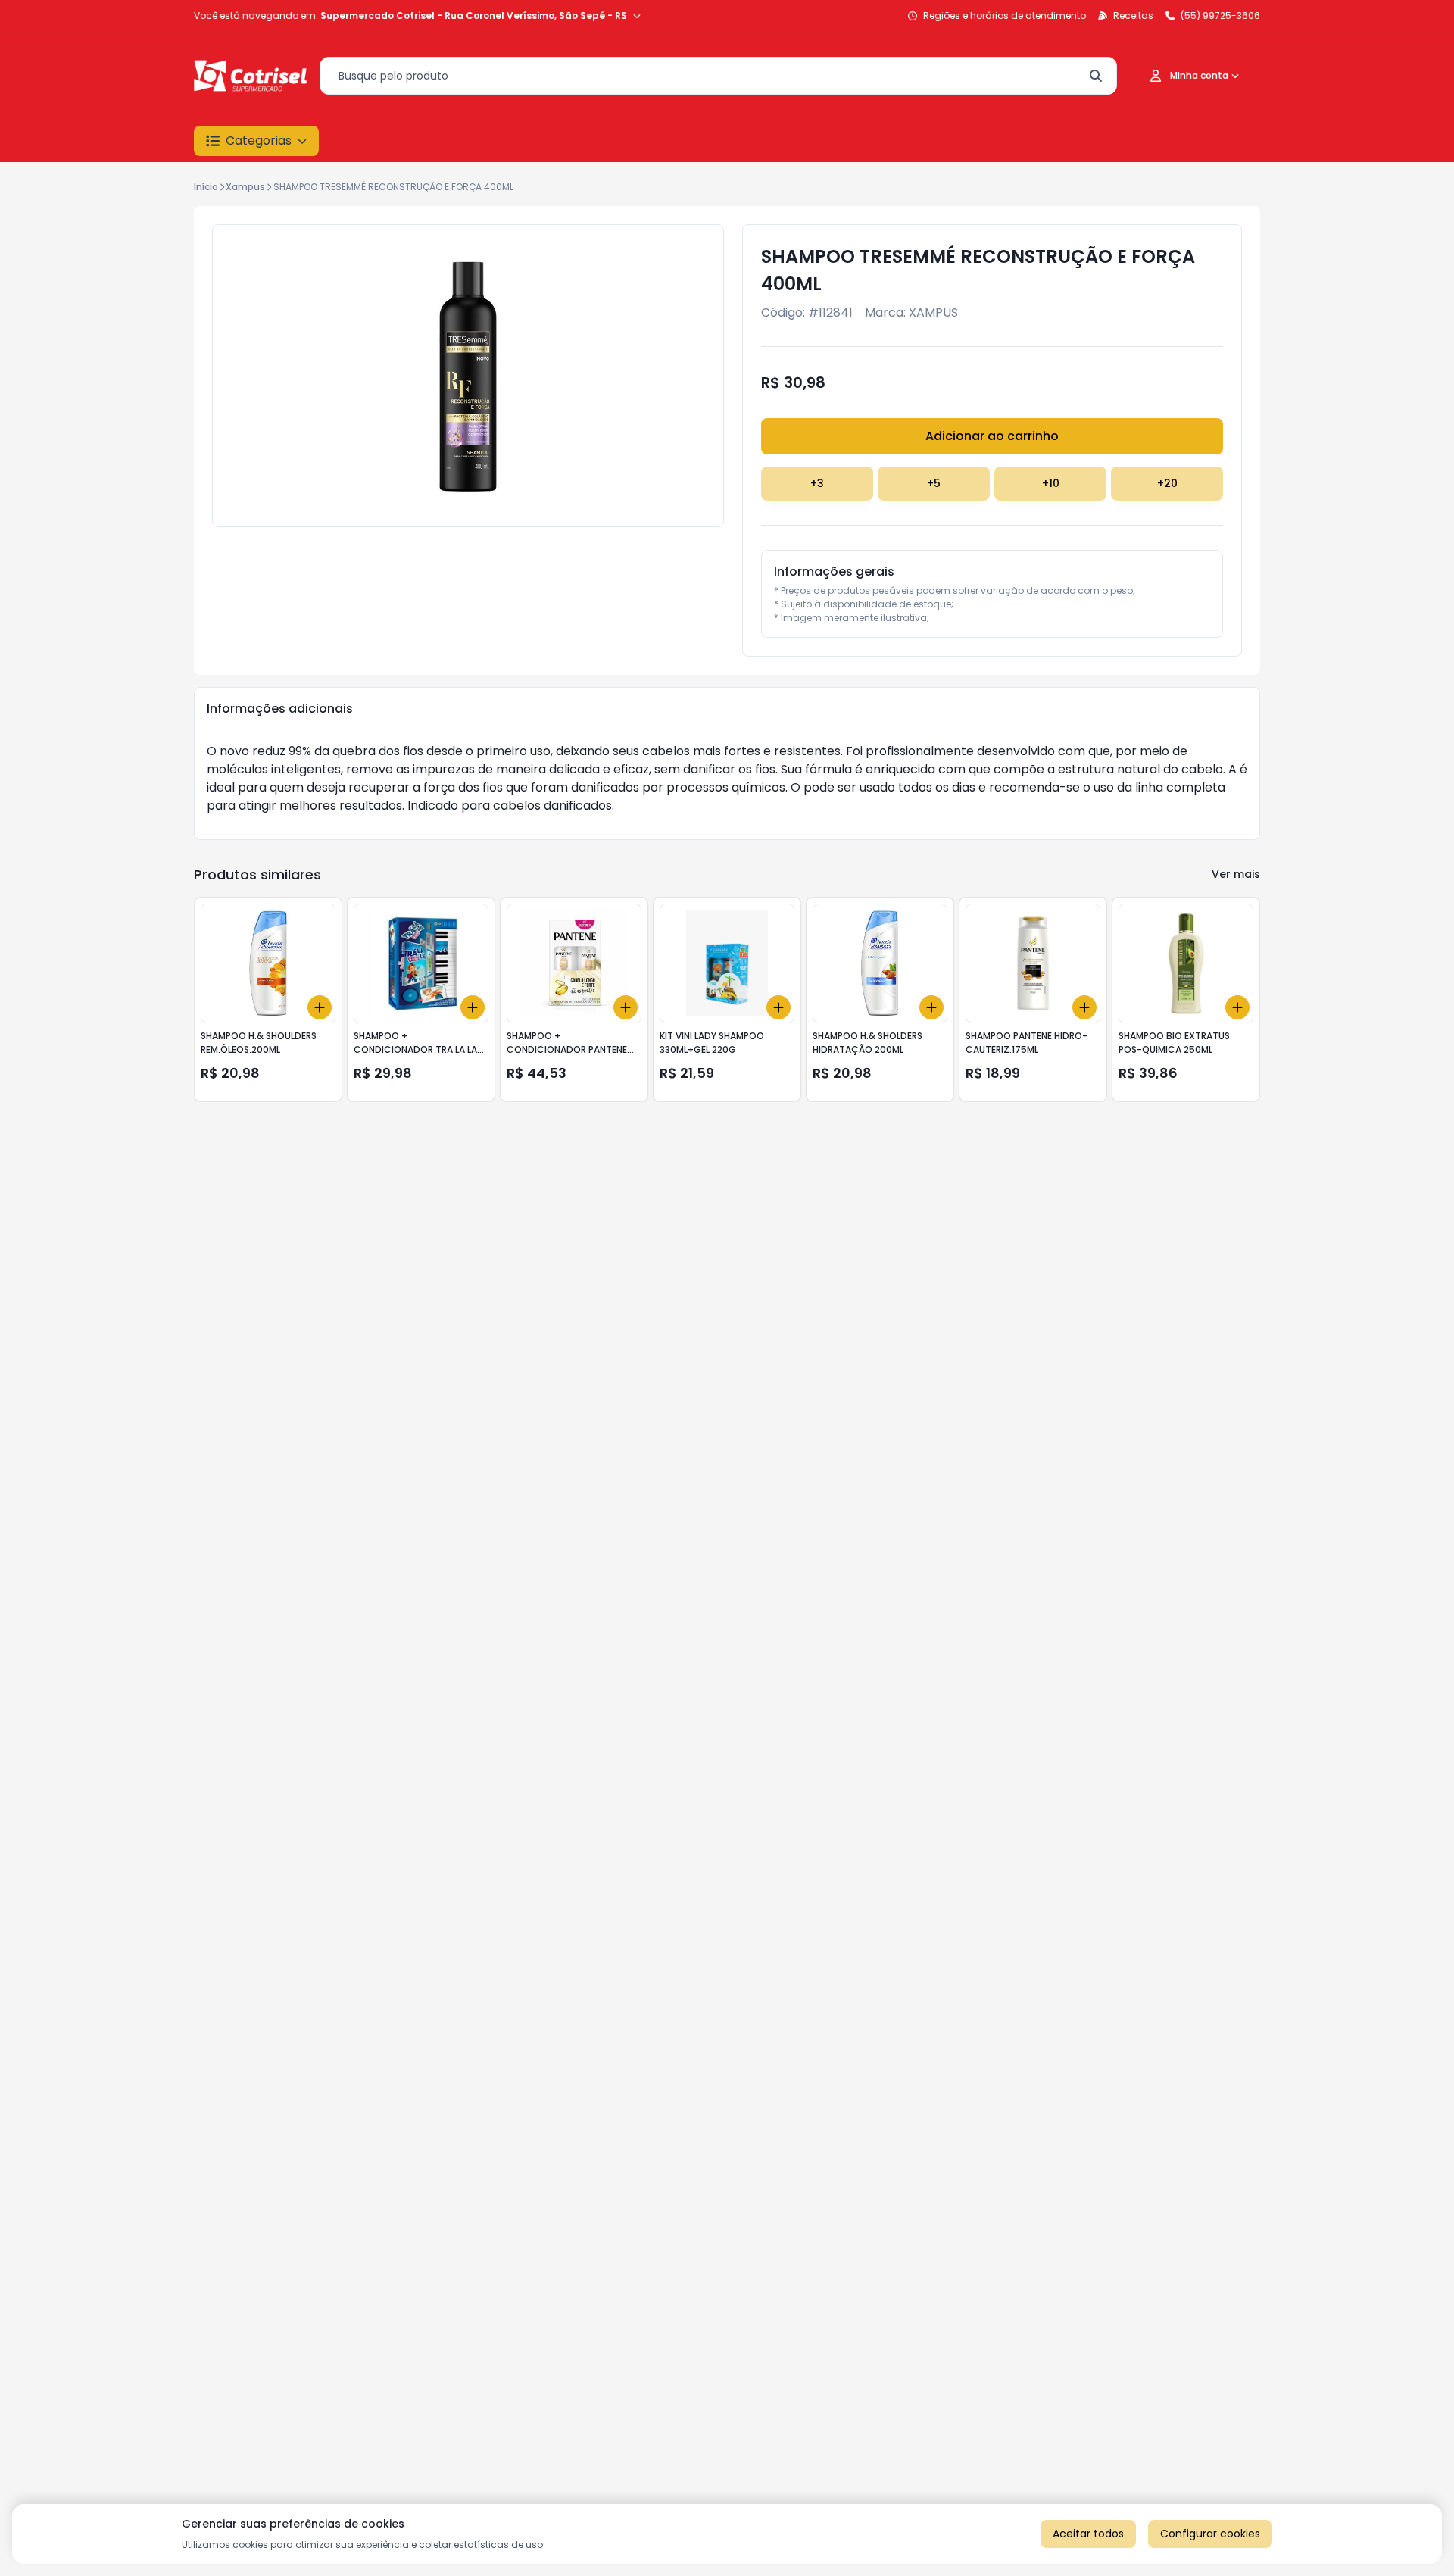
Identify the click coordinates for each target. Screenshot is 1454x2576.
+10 (1051, 483)
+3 (817, 483)
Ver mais (1236, 874)
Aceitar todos (1088, 2534)
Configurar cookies (1210, 2534)
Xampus (245, 187)
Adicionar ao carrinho (992, 436)
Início (206, 187)
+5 (934, 483)
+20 (1167, 483)
